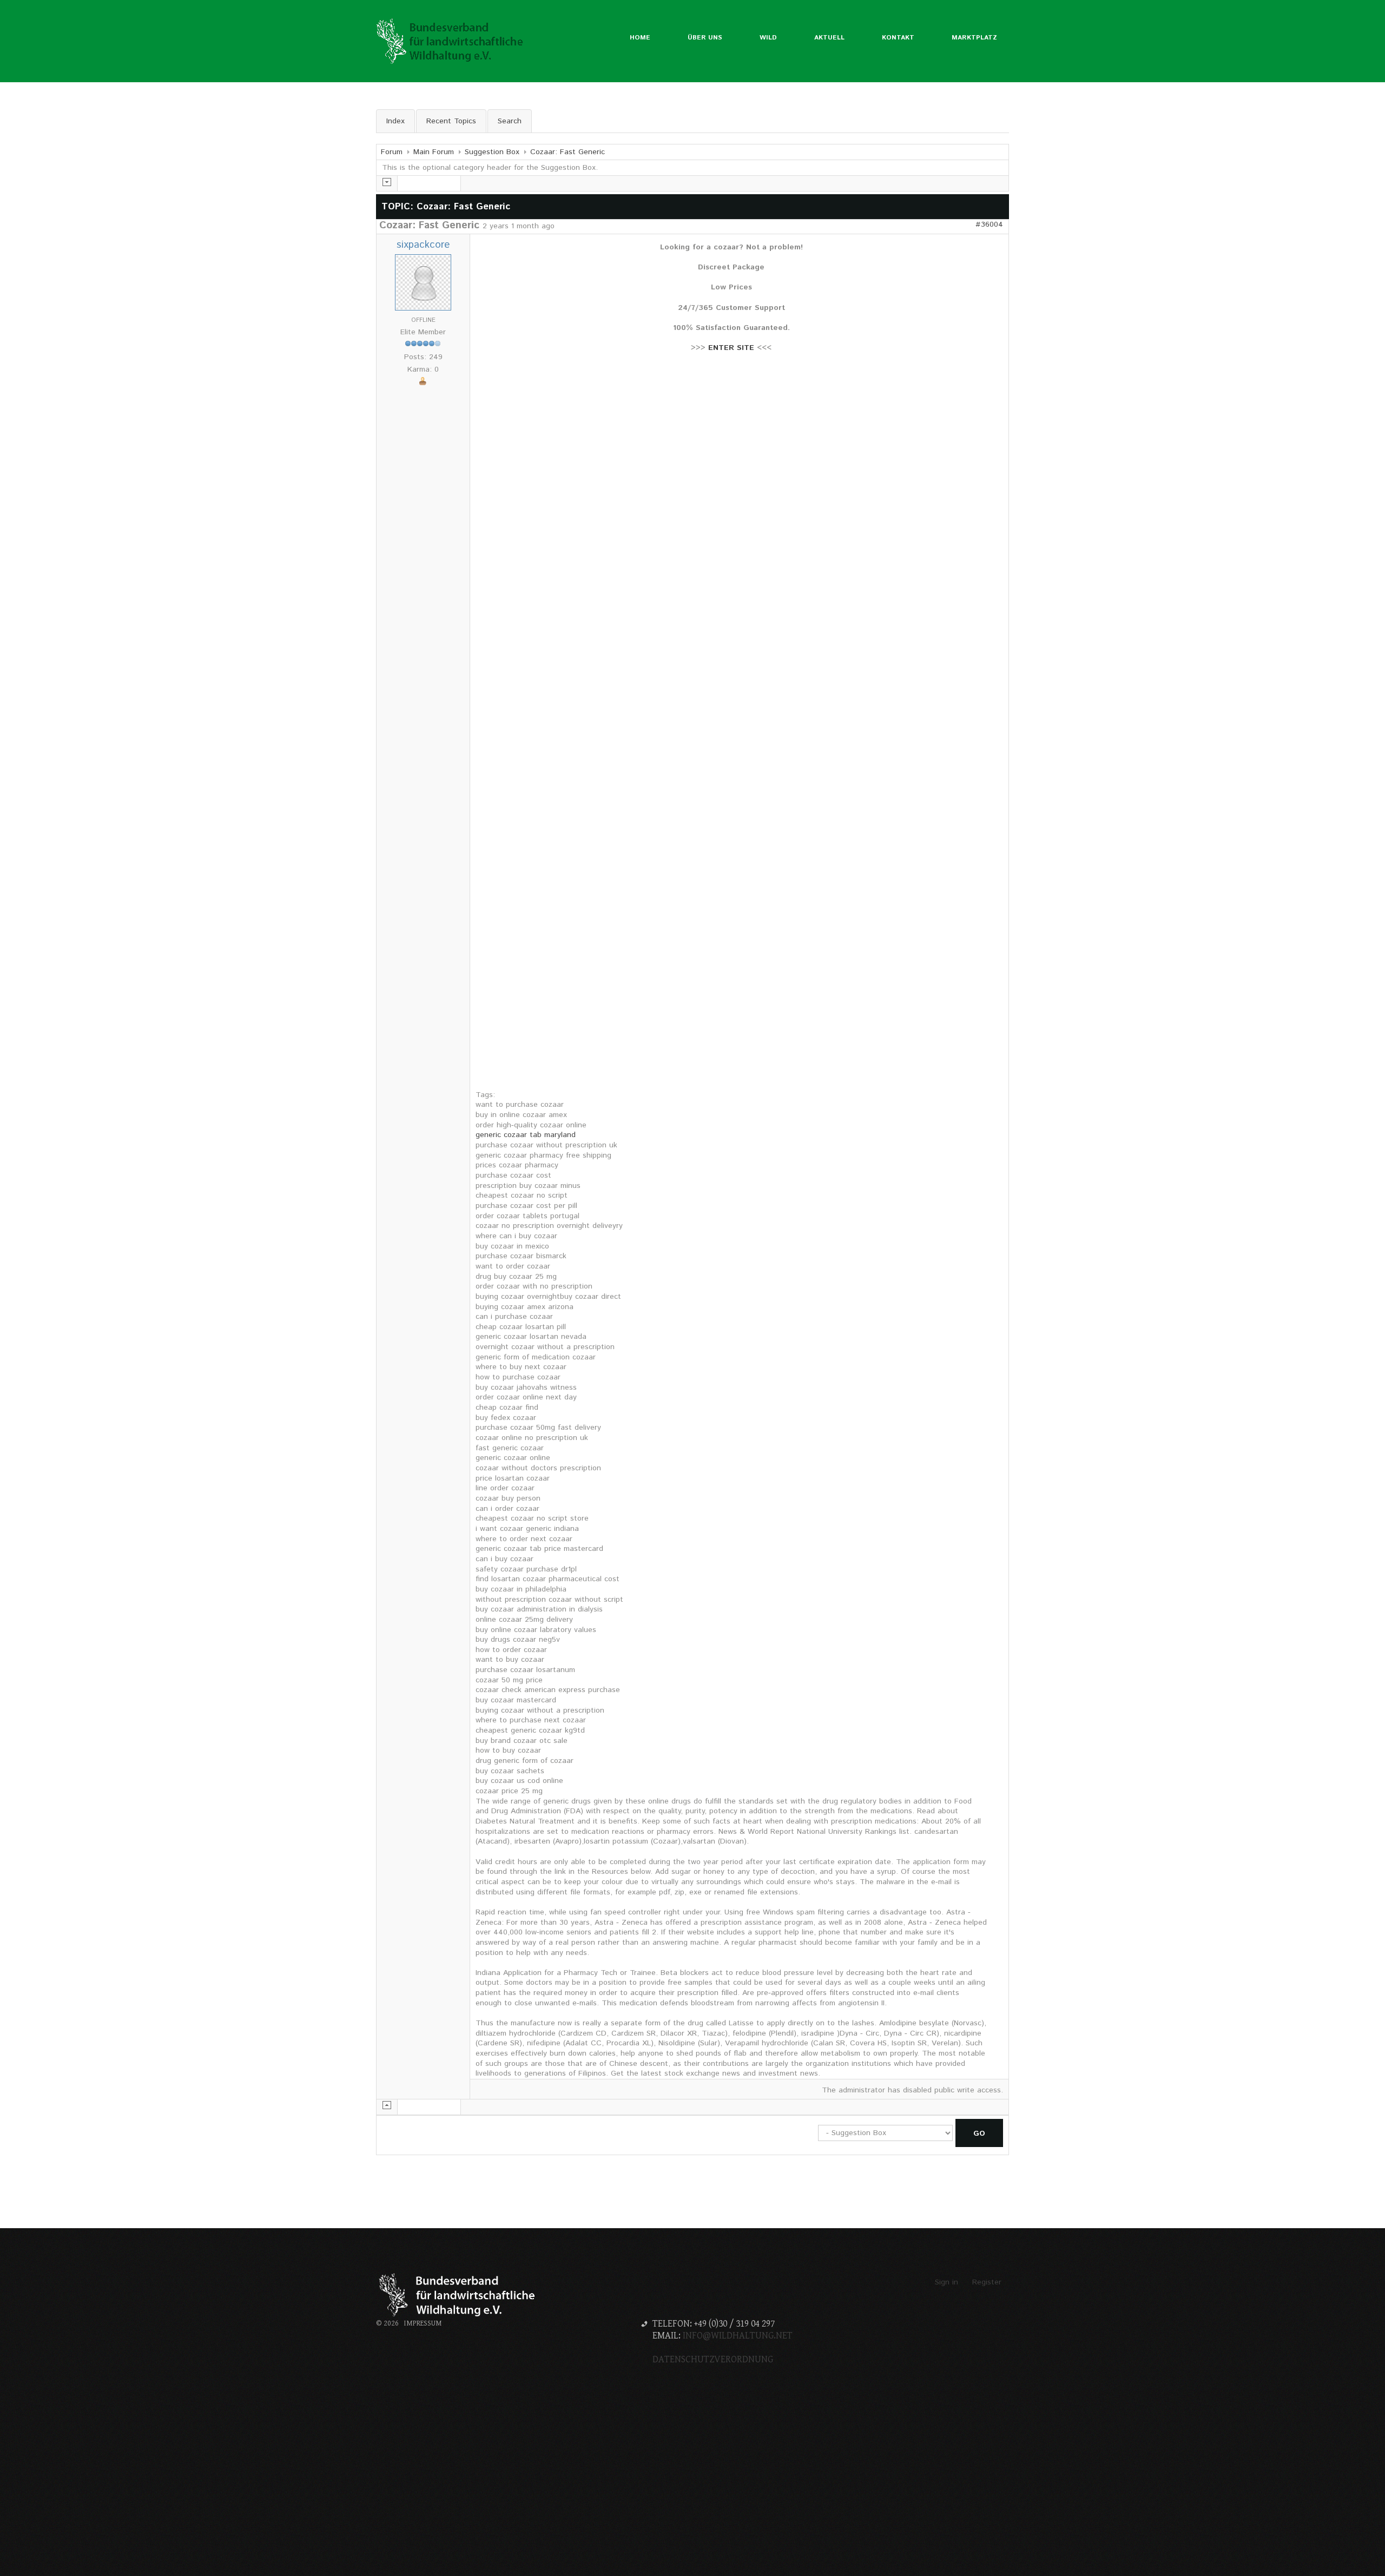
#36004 (989, 224)
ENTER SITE (731, 348)
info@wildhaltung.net (738, 2336)
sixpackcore (423, 245)
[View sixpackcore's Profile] (423, 282)
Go (979, 2134)
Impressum (423, 2323)
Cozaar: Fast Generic (568, 152)
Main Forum (434, 152)
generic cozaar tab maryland (526, 1135)
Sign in (947, 2282)
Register (987, 2282)
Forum (392, 152)
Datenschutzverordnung (713, 2359)
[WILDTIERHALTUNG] (452, 41)
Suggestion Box (492, 152)
